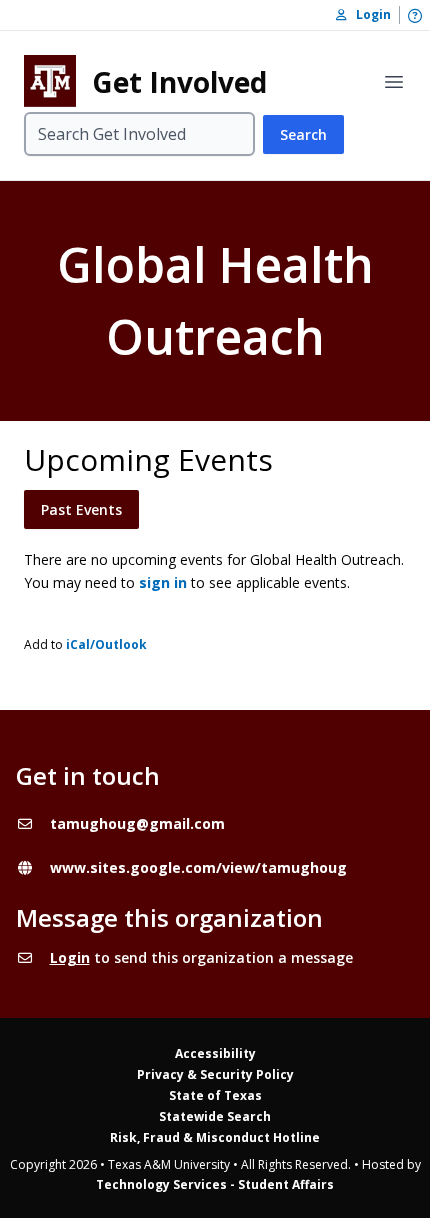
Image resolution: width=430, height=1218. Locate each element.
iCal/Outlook (106, 644)
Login (70, 957)
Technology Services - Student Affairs (215, 1184)
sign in (163, 582)
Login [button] (369, 14)
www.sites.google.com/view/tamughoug (198, 867)
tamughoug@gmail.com (137, 823)
